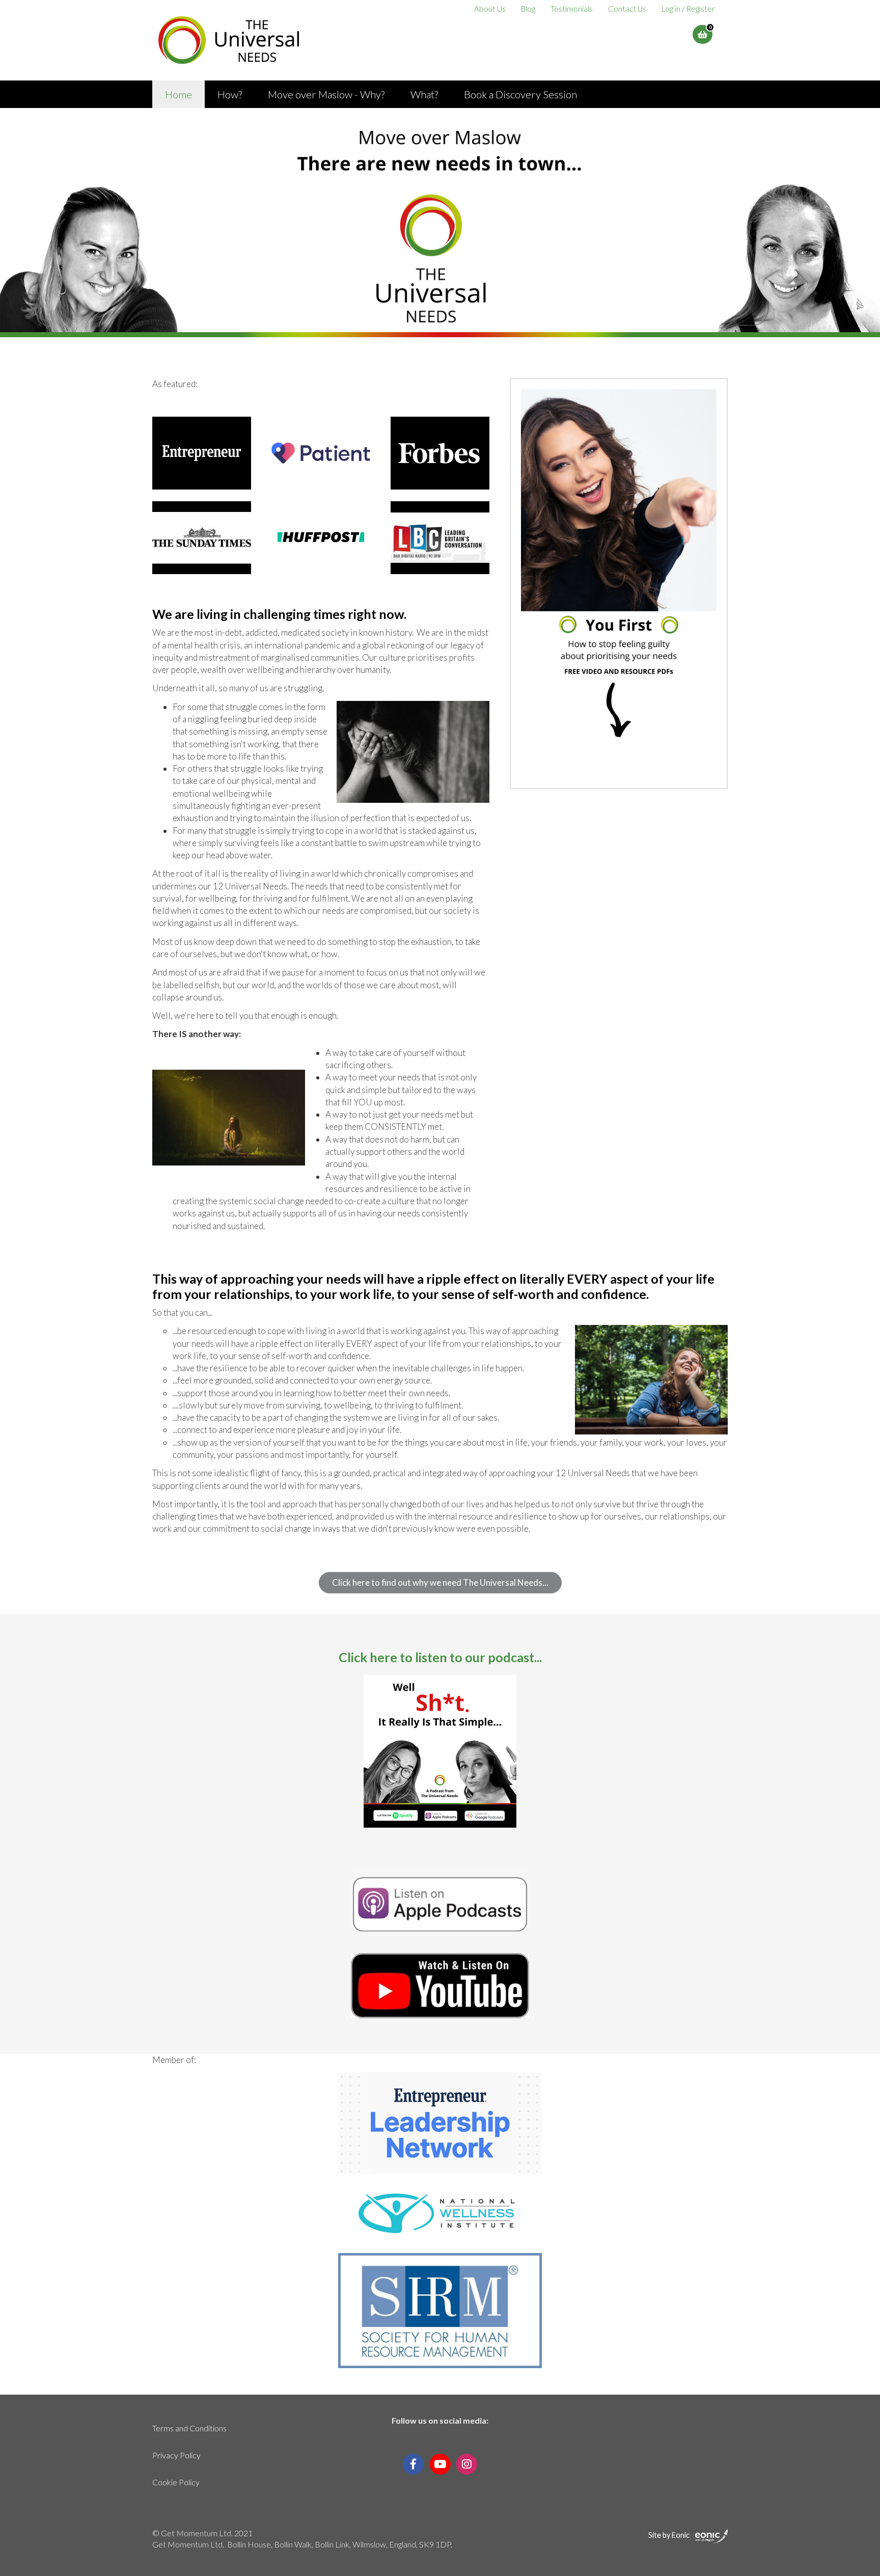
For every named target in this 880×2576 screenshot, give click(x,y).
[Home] (229, 40)
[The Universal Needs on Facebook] (413, 2463)
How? (230, 94)
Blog (528, 9)
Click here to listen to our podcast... (440, 1657)
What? (424, 94)
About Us (490, 9)
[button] (703, 34)
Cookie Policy (176, 2482)
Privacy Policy (176, 2455)
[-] (202, 453)
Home (178, 94)
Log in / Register (688, 9)
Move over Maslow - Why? (326, 94)
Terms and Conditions (189, 2428)
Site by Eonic (669, 2535)
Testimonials (572, 9)
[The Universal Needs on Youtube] (440, 2463)
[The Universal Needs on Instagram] (467, 2463)
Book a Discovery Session (520, 94)
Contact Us (627, 9)
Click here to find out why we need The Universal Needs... (440, 1582)
